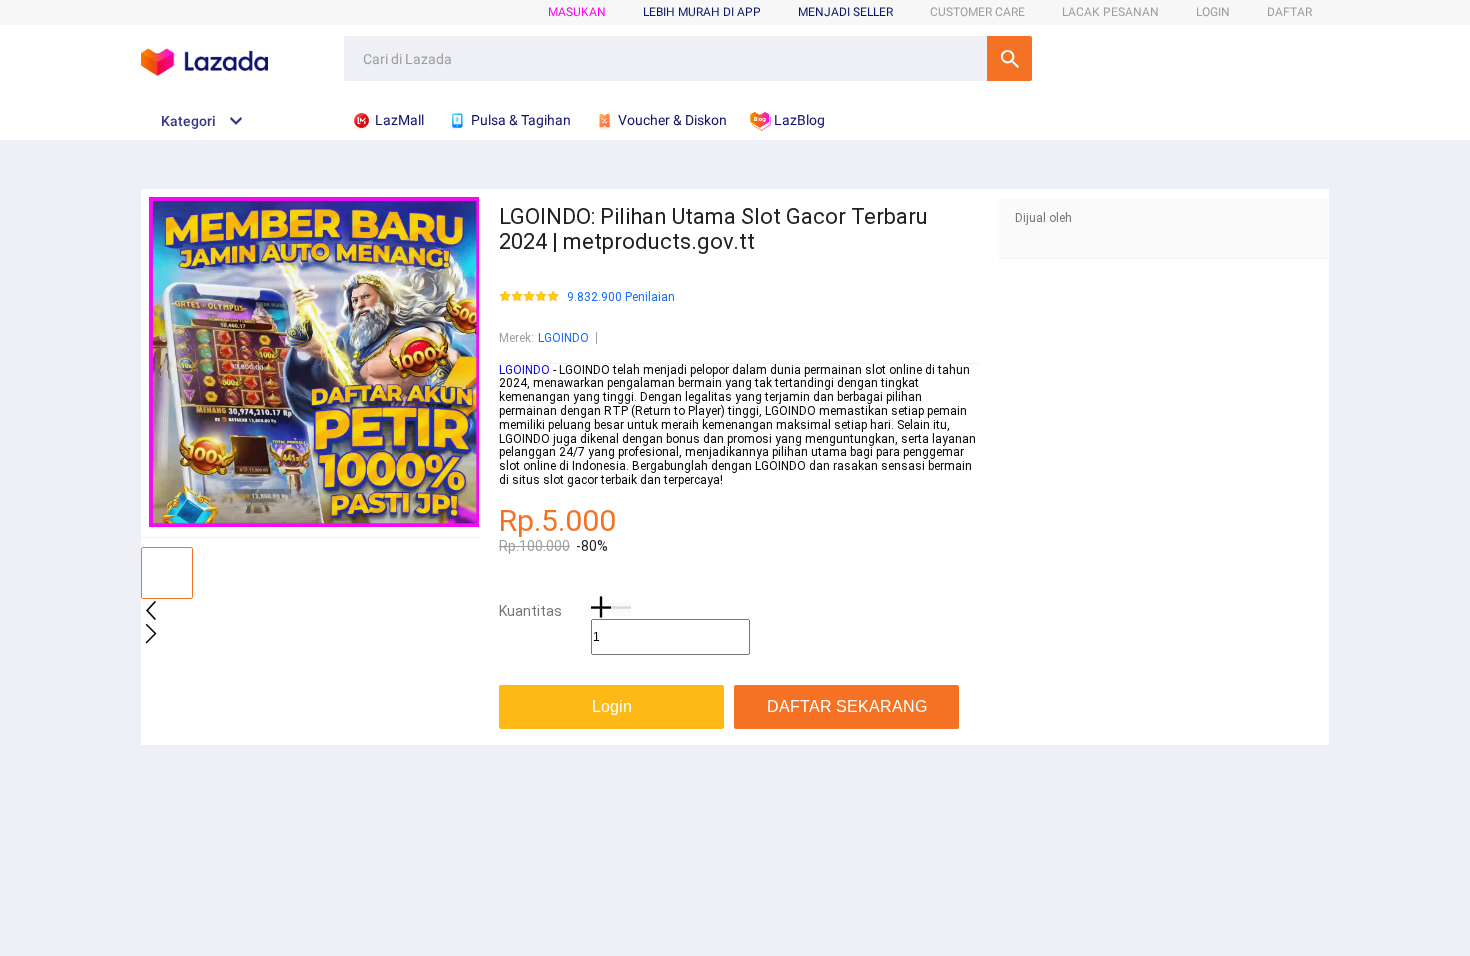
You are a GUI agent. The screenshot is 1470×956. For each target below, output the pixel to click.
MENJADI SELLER (845, 12)
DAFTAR (1289, 12)
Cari (1009, 58)
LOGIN (1213, 12)
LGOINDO (563, 338)
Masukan (577, 12)
